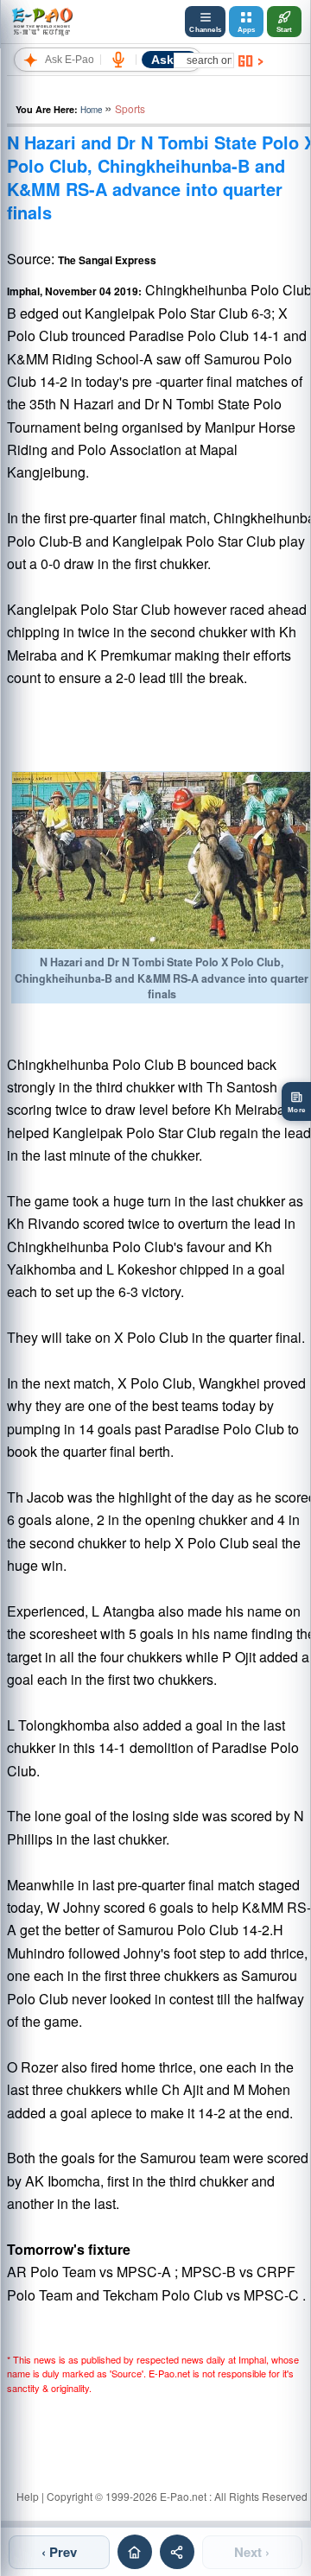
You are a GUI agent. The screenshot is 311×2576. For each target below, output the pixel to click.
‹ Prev (59, 2552)
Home (91, 110)
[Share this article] (177, 2552)
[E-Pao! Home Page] (42, 22)
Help (28, 2496)
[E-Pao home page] (135, 2552)
